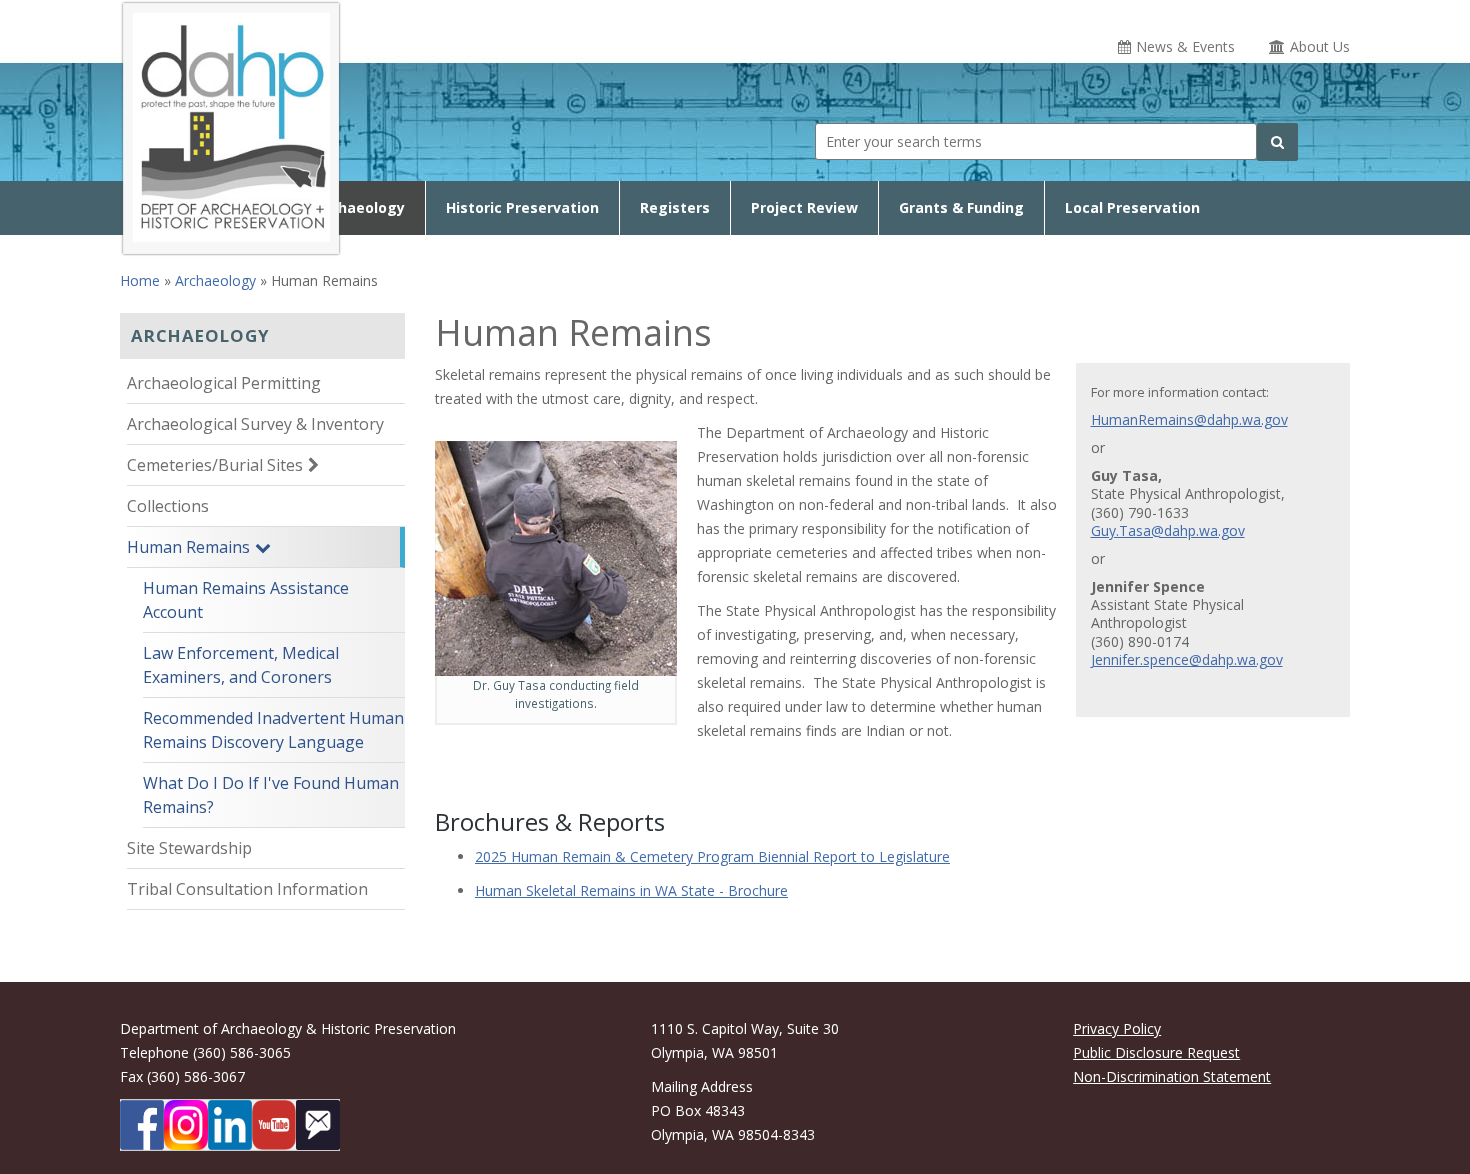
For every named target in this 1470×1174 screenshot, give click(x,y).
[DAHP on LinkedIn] (230, 1125)
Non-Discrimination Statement (1172, 1076)
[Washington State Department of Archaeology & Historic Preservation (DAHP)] (231, 125)
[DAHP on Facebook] (142, 1125)
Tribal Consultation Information (247, 889)
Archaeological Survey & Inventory (255, 424)
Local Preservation (1132, 207)
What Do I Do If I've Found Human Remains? (271, 795)
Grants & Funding (961, 207)
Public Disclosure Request (1156, 1052)
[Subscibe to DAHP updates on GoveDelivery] (318, 1125)
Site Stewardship (189, 848)
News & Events (1185, 46)
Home (140, 280)
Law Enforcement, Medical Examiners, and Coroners (241, 665)
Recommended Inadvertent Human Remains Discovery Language (273, 730)
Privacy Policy (1117, 1028)
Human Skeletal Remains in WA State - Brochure (631, 890)
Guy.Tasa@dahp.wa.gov (1168, 531)
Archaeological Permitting (224, 383)
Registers (675, 207)
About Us (1320, 46)
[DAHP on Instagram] (186, 1125)
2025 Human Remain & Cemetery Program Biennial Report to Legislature (712, 856)
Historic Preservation (522, 207)
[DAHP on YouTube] (274, 1125)
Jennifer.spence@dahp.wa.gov (1187, 660)
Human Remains (188, 547)
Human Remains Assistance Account (246, 600)
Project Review (804, 207)
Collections (168, 506)
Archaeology (359, 207)
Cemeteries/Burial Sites (215, 465)
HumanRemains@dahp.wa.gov (1189, 420)
